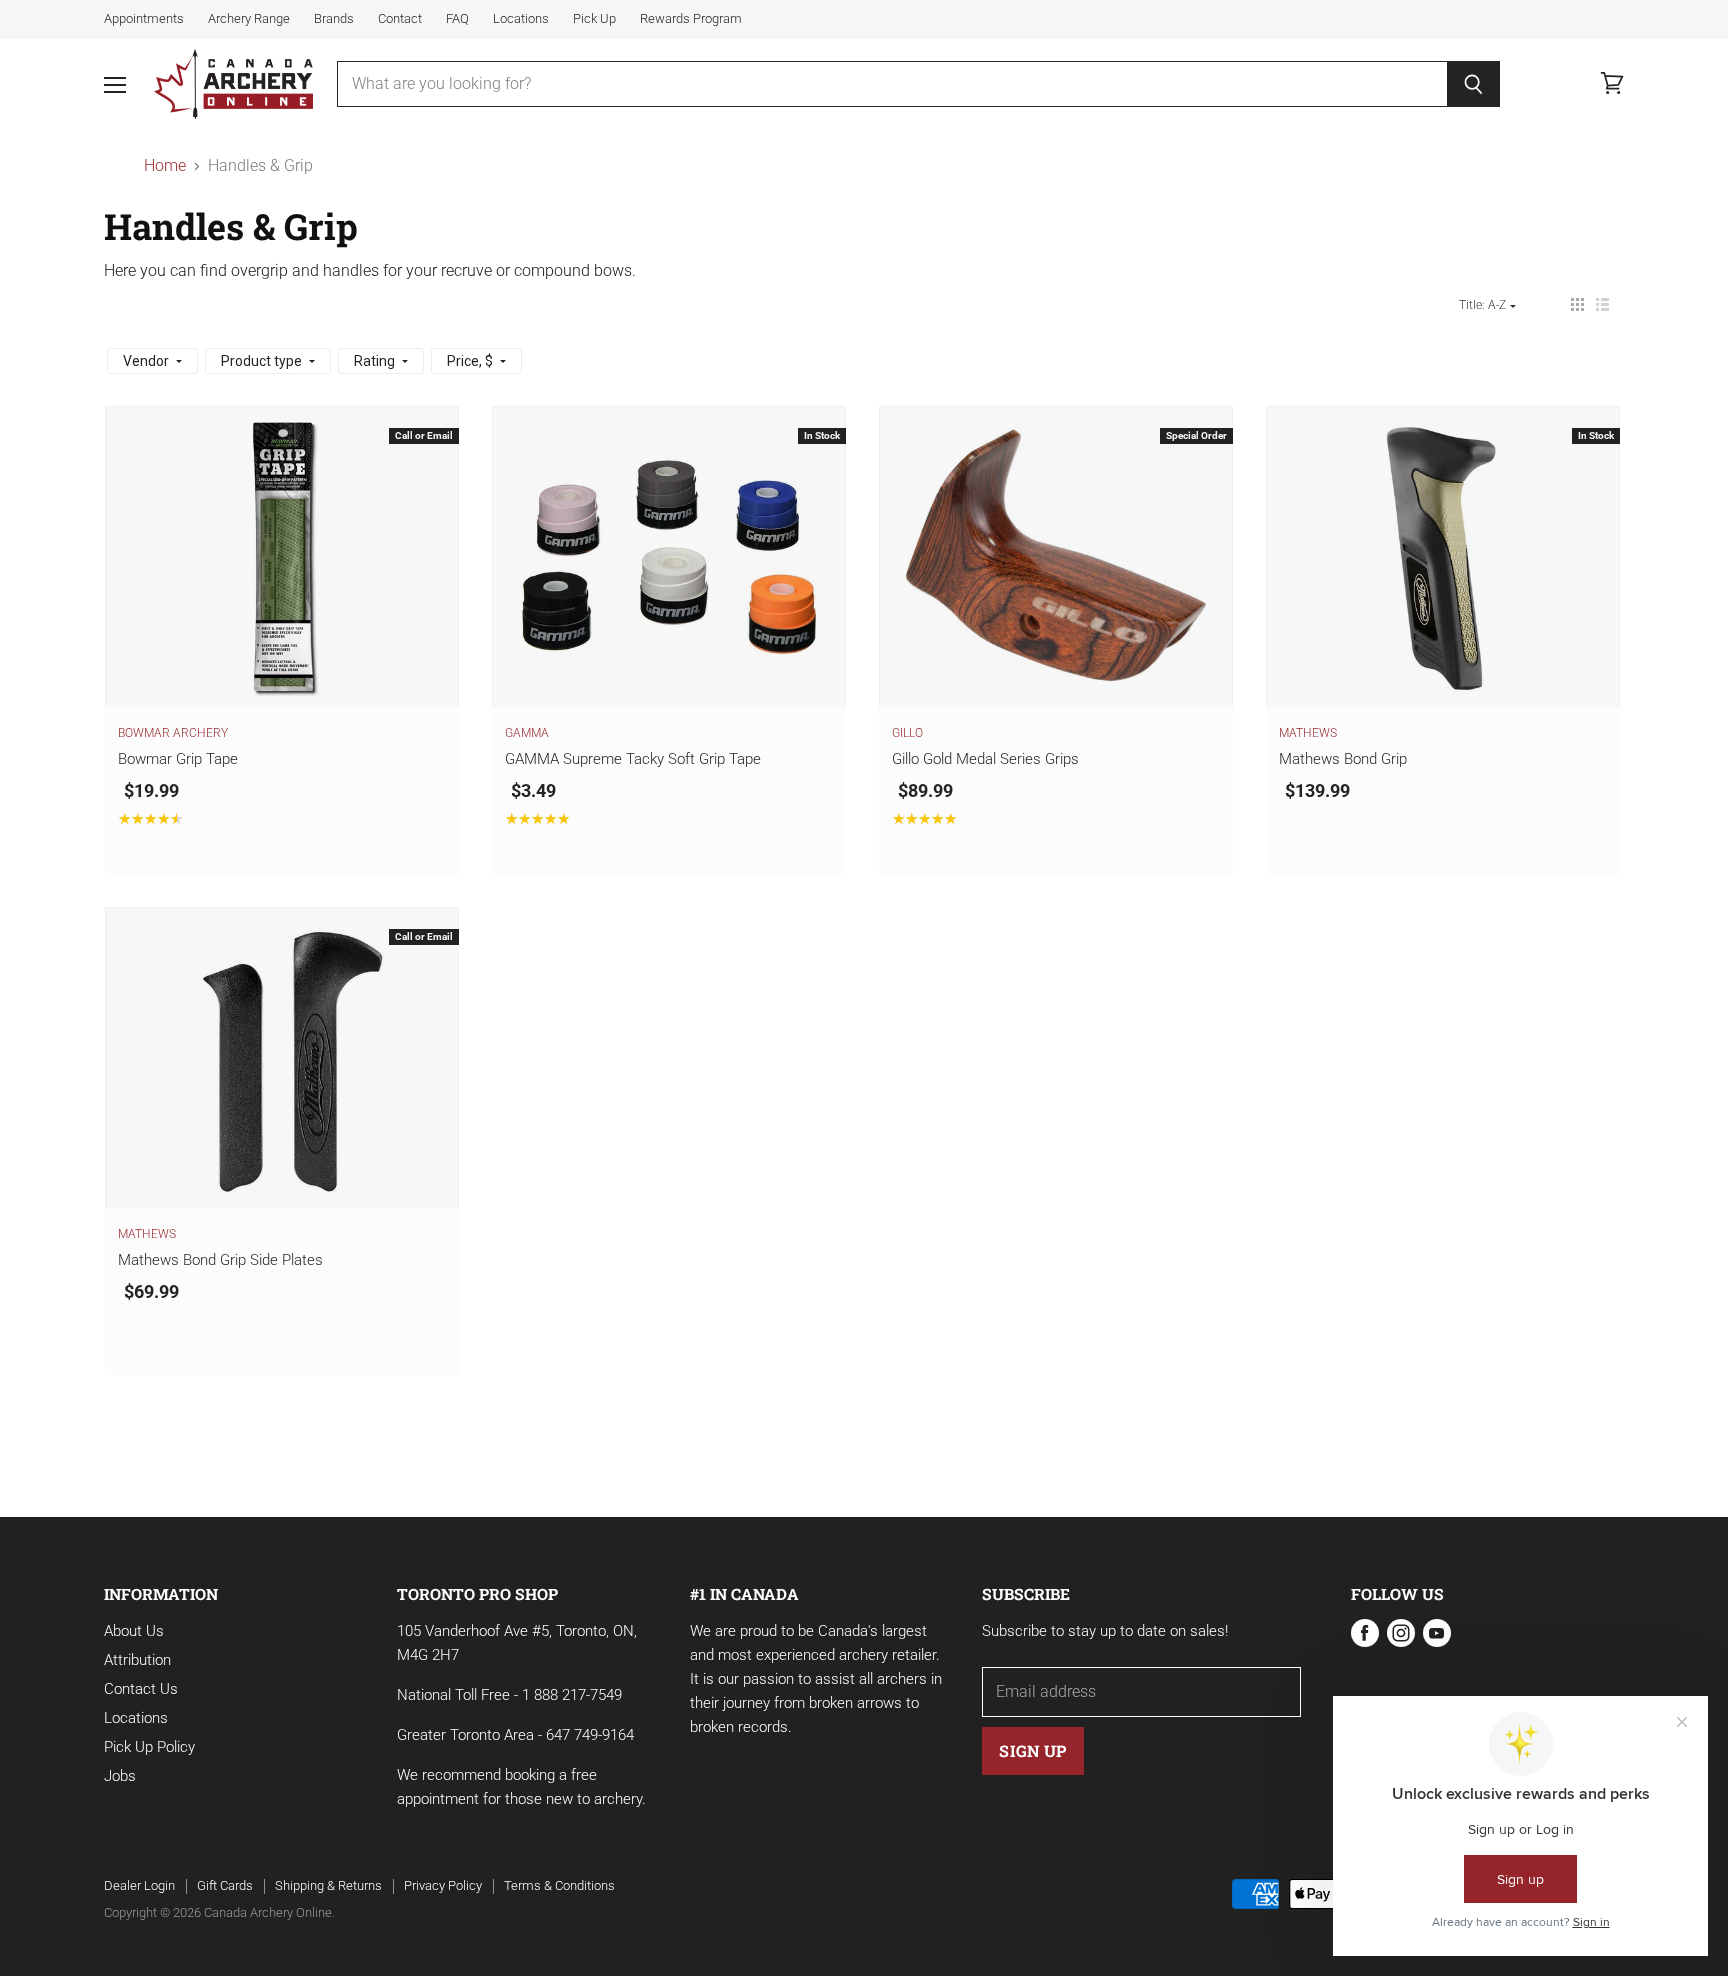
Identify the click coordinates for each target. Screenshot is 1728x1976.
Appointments (144, 19)
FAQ (457, 19)
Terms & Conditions (559, 1885)
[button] (1577, 304)
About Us (134, 1631)
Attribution (137, 1660)
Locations (521, 19)
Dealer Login (139, 1885)
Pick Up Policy (149, 1747)
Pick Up (594, 19)
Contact (400, 19)
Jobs (120, 1776)
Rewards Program (691, 19)
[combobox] (892, 84)
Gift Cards (225, 1885)
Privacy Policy (443, 1885)
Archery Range (249, 19)
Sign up (1032, 1750)
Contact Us (141, 1689)
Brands (334, 19)
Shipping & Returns (328, 1885)
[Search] (1473, 84)
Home (165, 166)
